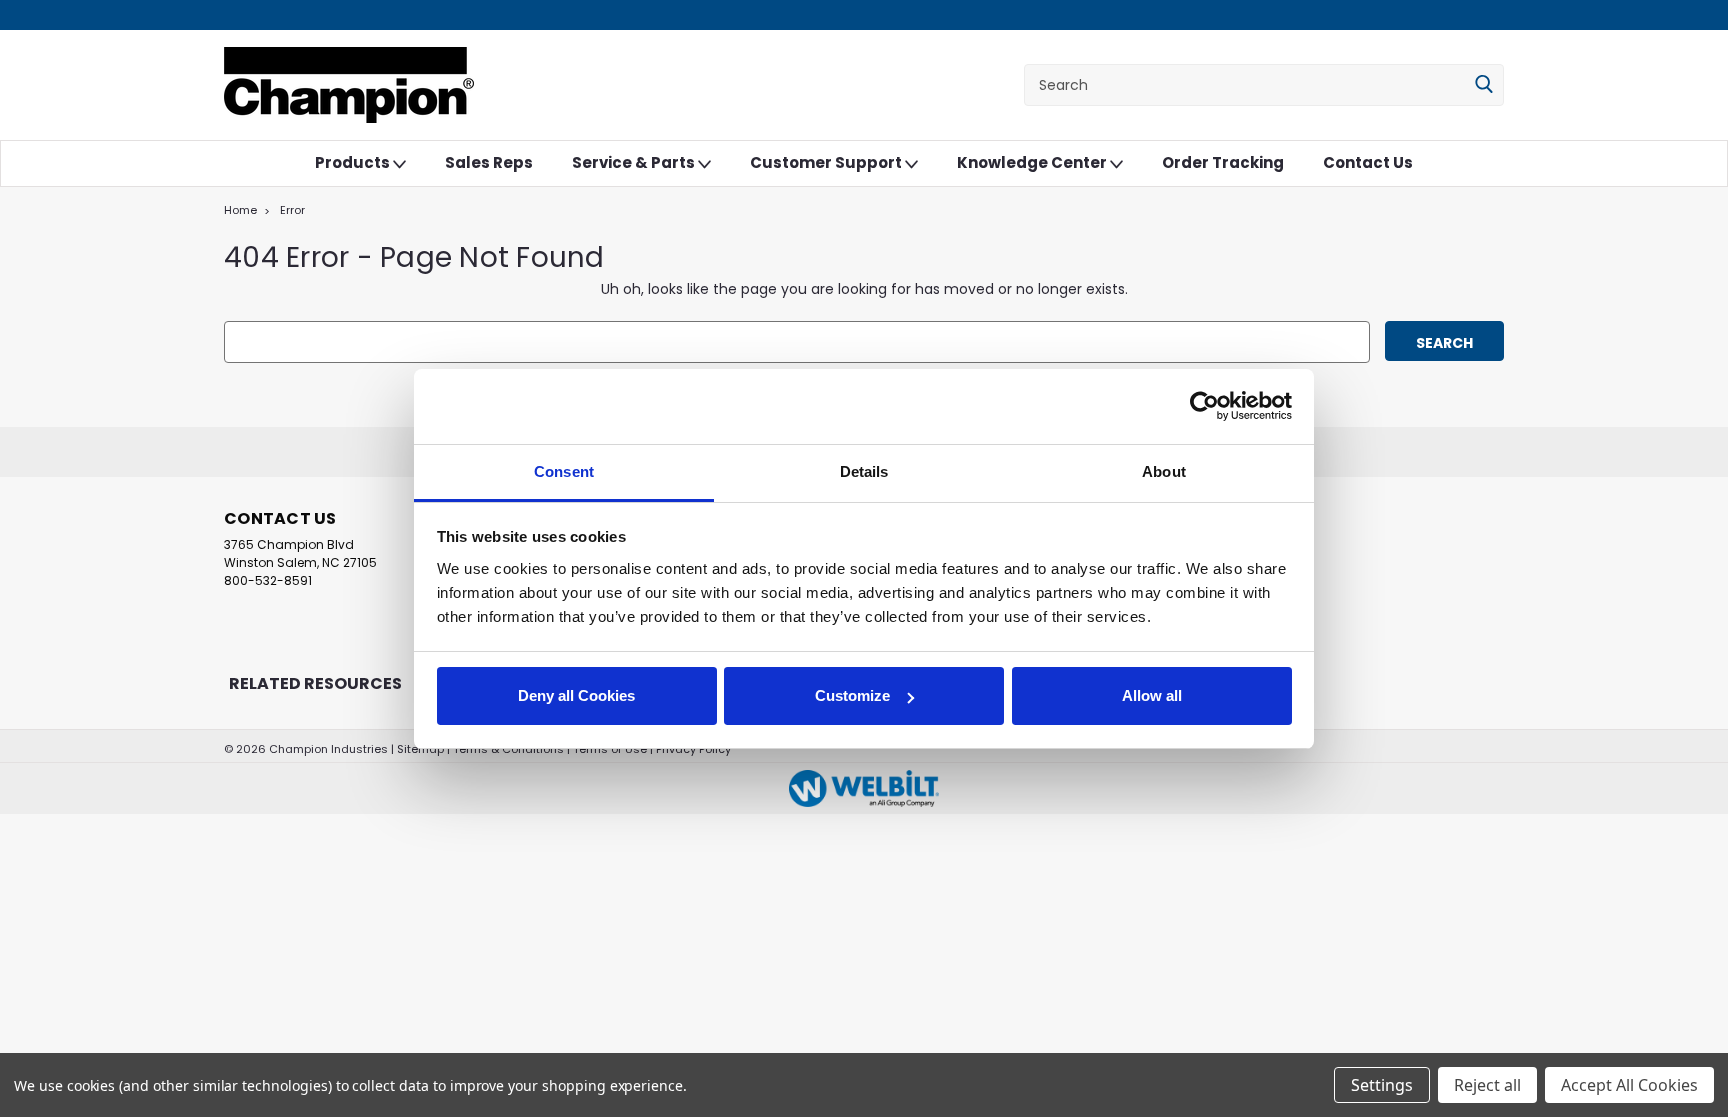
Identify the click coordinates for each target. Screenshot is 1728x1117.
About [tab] (1164, 471)
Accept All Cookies (1629, 1085)
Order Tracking (1223, 162)
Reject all (1487, 1085)
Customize (852, 695)
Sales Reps (489, 162)
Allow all (1152, 695)
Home (240, 210)
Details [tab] (864, 471)
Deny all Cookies (576, 695)
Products (354, 162)
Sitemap (420, 749)
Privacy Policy (693, 749)
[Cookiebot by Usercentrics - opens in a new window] (1204, 406)
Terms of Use (610, 749)
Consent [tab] (564, 471)
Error (292, 210)
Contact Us (1368, 162)
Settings (1382, 1085)
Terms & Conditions (508, 749)
